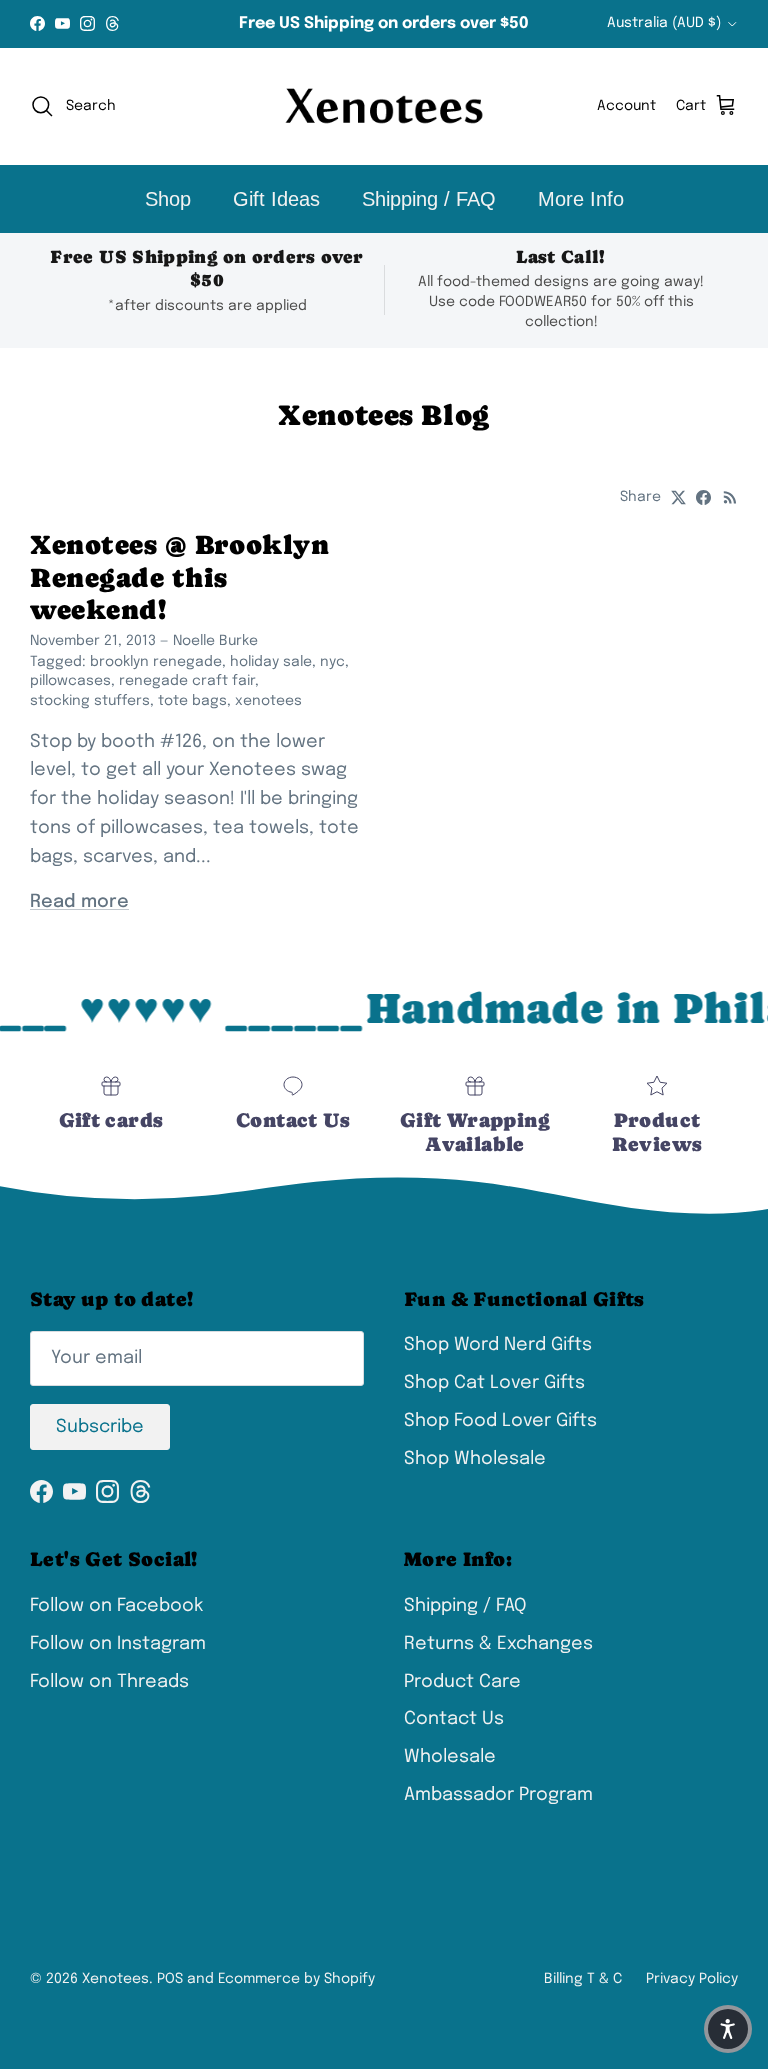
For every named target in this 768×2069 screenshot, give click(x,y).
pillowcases (70, 681)
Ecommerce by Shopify (296, 1979)
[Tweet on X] (678, 497)
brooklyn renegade (156, 662)
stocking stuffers (90, 701)
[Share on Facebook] (703, 497)
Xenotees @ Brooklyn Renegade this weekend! (179, 576)
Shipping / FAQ (429, 199)
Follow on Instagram (118, 1644)
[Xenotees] (384, 106)
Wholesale (450, 1757)
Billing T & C (583, 1979)
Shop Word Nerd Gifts (498, 1345)
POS (170, 1979)
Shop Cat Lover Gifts (494, 1383)
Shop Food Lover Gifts (500, 1421)
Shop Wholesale (475, 1459)
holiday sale (271, 662)
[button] (728, 2029)
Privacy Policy (692, 1979)
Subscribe (100, 1427)
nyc (332, 662)
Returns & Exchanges (498, 1644)
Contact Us (454, 1719)
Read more (79, 902)
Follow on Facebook (116, 1606)
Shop (168, 199)
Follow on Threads (109, 1682)
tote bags (192, 701)
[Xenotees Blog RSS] (730, 497)
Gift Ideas (276, 199)
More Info (581, 199)
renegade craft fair (187, 681)
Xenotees (115, 1979)
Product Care (462, 1682)
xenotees (268, 701)
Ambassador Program (498, 1795)
